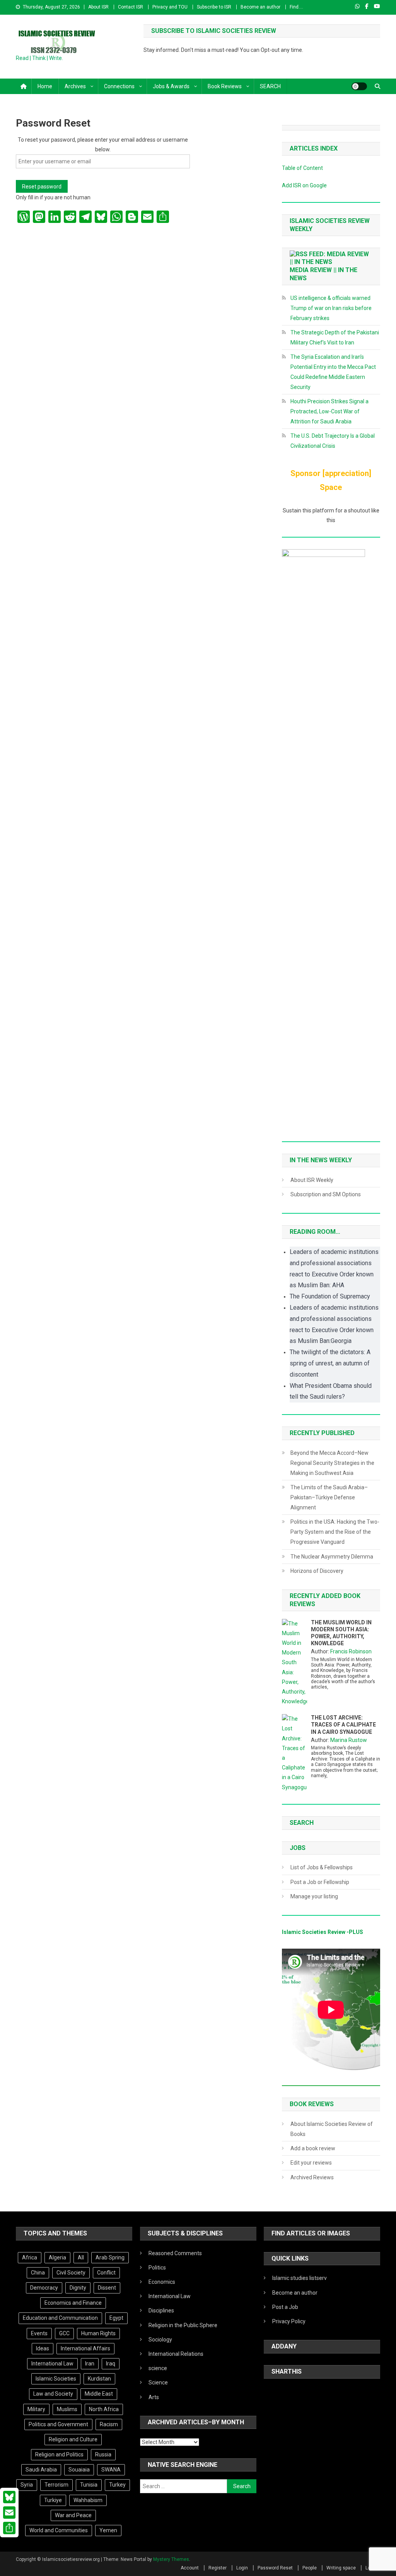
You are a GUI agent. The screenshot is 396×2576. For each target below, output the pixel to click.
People (310, 2568)
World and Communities (59, 2530)
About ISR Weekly (312, 1180)
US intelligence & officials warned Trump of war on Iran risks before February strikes (331, 308)
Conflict (106, 2273)
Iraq (111, 2364)
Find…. (296, 7)
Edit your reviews (311, 2163)
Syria (27, 2485)
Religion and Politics (59, 2454)
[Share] (9, 2528)
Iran (90, 2364)
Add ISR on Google (304, 185)
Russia (103, 2454)
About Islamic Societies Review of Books (332, 2129)
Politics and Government (58, 2424)
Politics (157, 2268)
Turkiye (53, 2500)
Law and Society (53, 2394)
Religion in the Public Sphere (183, 2325)
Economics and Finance (73, 2303)
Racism (109, 2424)
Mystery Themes (171, 2559)
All (81, 2257)
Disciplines (161, 2311)
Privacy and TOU (170, 7)
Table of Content (302, 168)
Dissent (107, 2288)
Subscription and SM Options (326, 1194)
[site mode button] (359, 86)
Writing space (341, 2568)
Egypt (116, 2318)
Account (190, 2568)
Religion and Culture (73, 2439)
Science (158, 2382)
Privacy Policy (289, 2321)
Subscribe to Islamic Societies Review (214, 31)
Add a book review (313, 2148)
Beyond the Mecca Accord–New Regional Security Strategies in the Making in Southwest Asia (332, 1463)
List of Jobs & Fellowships (322, 1867)
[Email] (9, 2513)
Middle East (99, 2394)
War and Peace (73, 2515)
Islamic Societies (56, 2379)
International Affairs (85, 2348)
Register (218, 2568)
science (158, 2368)
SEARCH (270, 86)
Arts (154, 2397)
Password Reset (275, 2568)
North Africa (104, 2409)
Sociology (160, 2340)
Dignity (78, 2288)
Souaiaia (79, 2470)
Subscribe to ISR (214, 7)
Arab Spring (110, 2257)
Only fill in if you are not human (53, 197)
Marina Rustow (349, 1740)
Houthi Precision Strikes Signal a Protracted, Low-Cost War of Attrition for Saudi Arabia (329, 411)
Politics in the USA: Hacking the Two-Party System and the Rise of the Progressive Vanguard (335, 1532)
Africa (30, 2257)
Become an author (260, 7)
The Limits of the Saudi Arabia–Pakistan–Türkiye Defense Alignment (329, 1497)
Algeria (57, 2257)
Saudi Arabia (41, 2470)
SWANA (111, 2470)
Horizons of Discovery (317, 1571)
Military (36, 2409)
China (38, 2273)
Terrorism (56, 2485)
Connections (119, 86)
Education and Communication (60, 2318)
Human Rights (98, 2333)
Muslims (67, 2409)
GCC (64, 2333)
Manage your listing (314, 1896)
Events (39, 2333)
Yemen (108, 2530)
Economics (162, 2282)
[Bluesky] (9, 2497)
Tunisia (89, 2485)
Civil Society (71, 2273)
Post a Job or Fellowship (320, 1882)
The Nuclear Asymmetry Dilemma (332, 1557)
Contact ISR (131, 7)
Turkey (117, 2485)
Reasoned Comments (175, 2253)
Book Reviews (225, 86)
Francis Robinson (351, 1651)
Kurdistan (99, 2379)
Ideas (43, 2348)
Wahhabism (88, 2500)
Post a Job (285, 2307)
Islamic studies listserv (300, 2278)
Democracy (44, 2288)
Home (45, 86)
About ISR (98, 7)
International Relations (176, 2354)
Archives (75, 86)
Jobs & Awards (171, 86)
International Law (52, 2364)
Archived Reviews (312, 2177)
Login (242, 2568)
